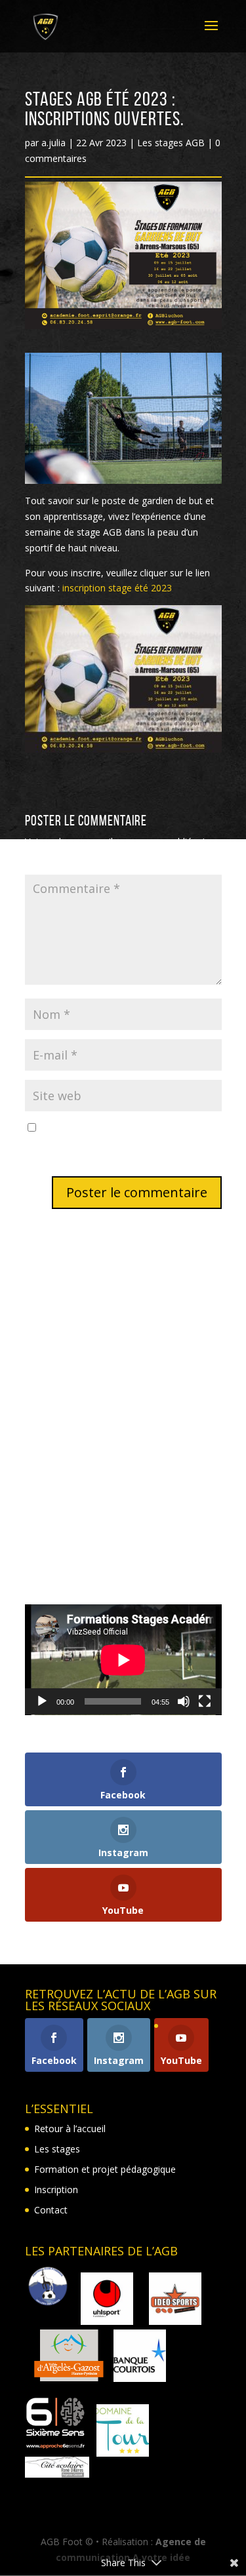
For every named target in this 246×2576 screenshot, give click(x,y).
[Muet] (184, 1701)
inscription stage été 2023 (117, 588)
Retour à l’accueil (70, 2129)
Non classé (49, 1558)
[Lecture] (42, 1701)
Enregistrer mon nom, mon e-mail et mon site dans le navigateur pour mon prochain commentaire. (122, 1144)
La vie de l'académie (68, 1517)
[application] (123, 1660)
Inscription (56, 2190)
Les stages (57, 2149)
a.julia (53, 143)
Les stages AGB (171, 143)
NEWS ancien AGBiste (72, 1392)
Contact (51, 2210)
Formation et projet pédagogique (105, 2169)
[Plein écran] (205, 1701)
